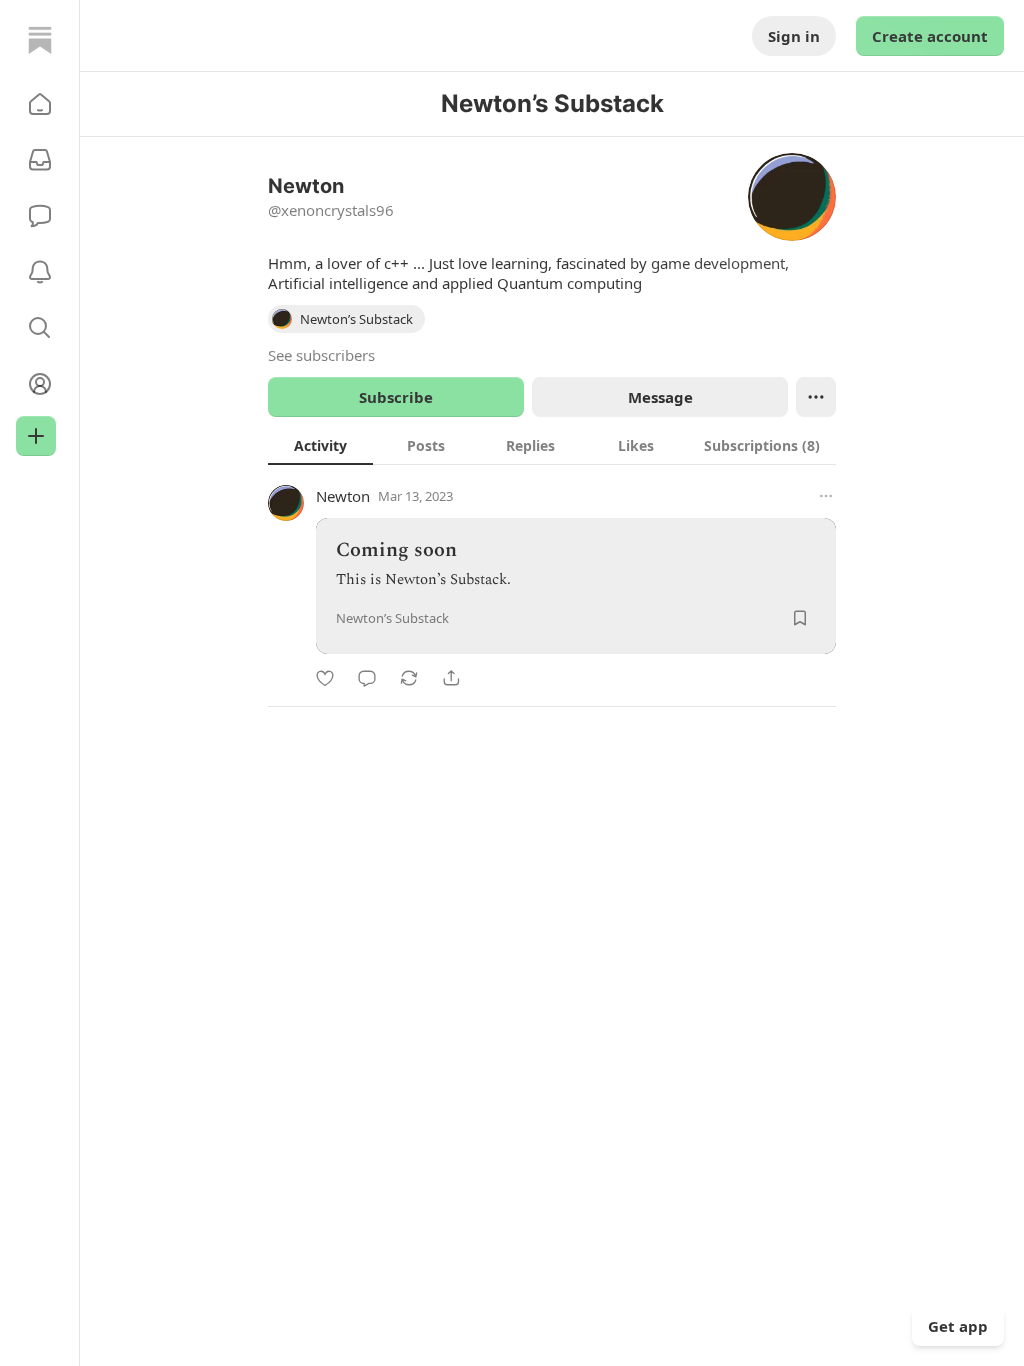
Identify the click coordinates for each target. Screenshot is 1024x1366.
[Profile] (40, 384)
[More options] (826, 496)
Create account (930, 36)
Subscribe (396, 397)
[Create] (36, 436)
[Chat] (40, 216)
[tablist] (552, 445)
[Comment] (367, 678)
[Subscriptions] (40, 160)
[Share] (451, 678)
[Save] (800, 618)
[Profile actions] (816, 397)
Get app (958, 1326)
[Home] (40, 40)
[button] (40, 104)
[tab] (320, 445)
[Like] (325, 678)
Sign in (794, 36)
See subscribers (321, 355)
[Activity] (40, 272)
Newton (343, 496)
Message (660, 397)
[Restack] (409, 678)
